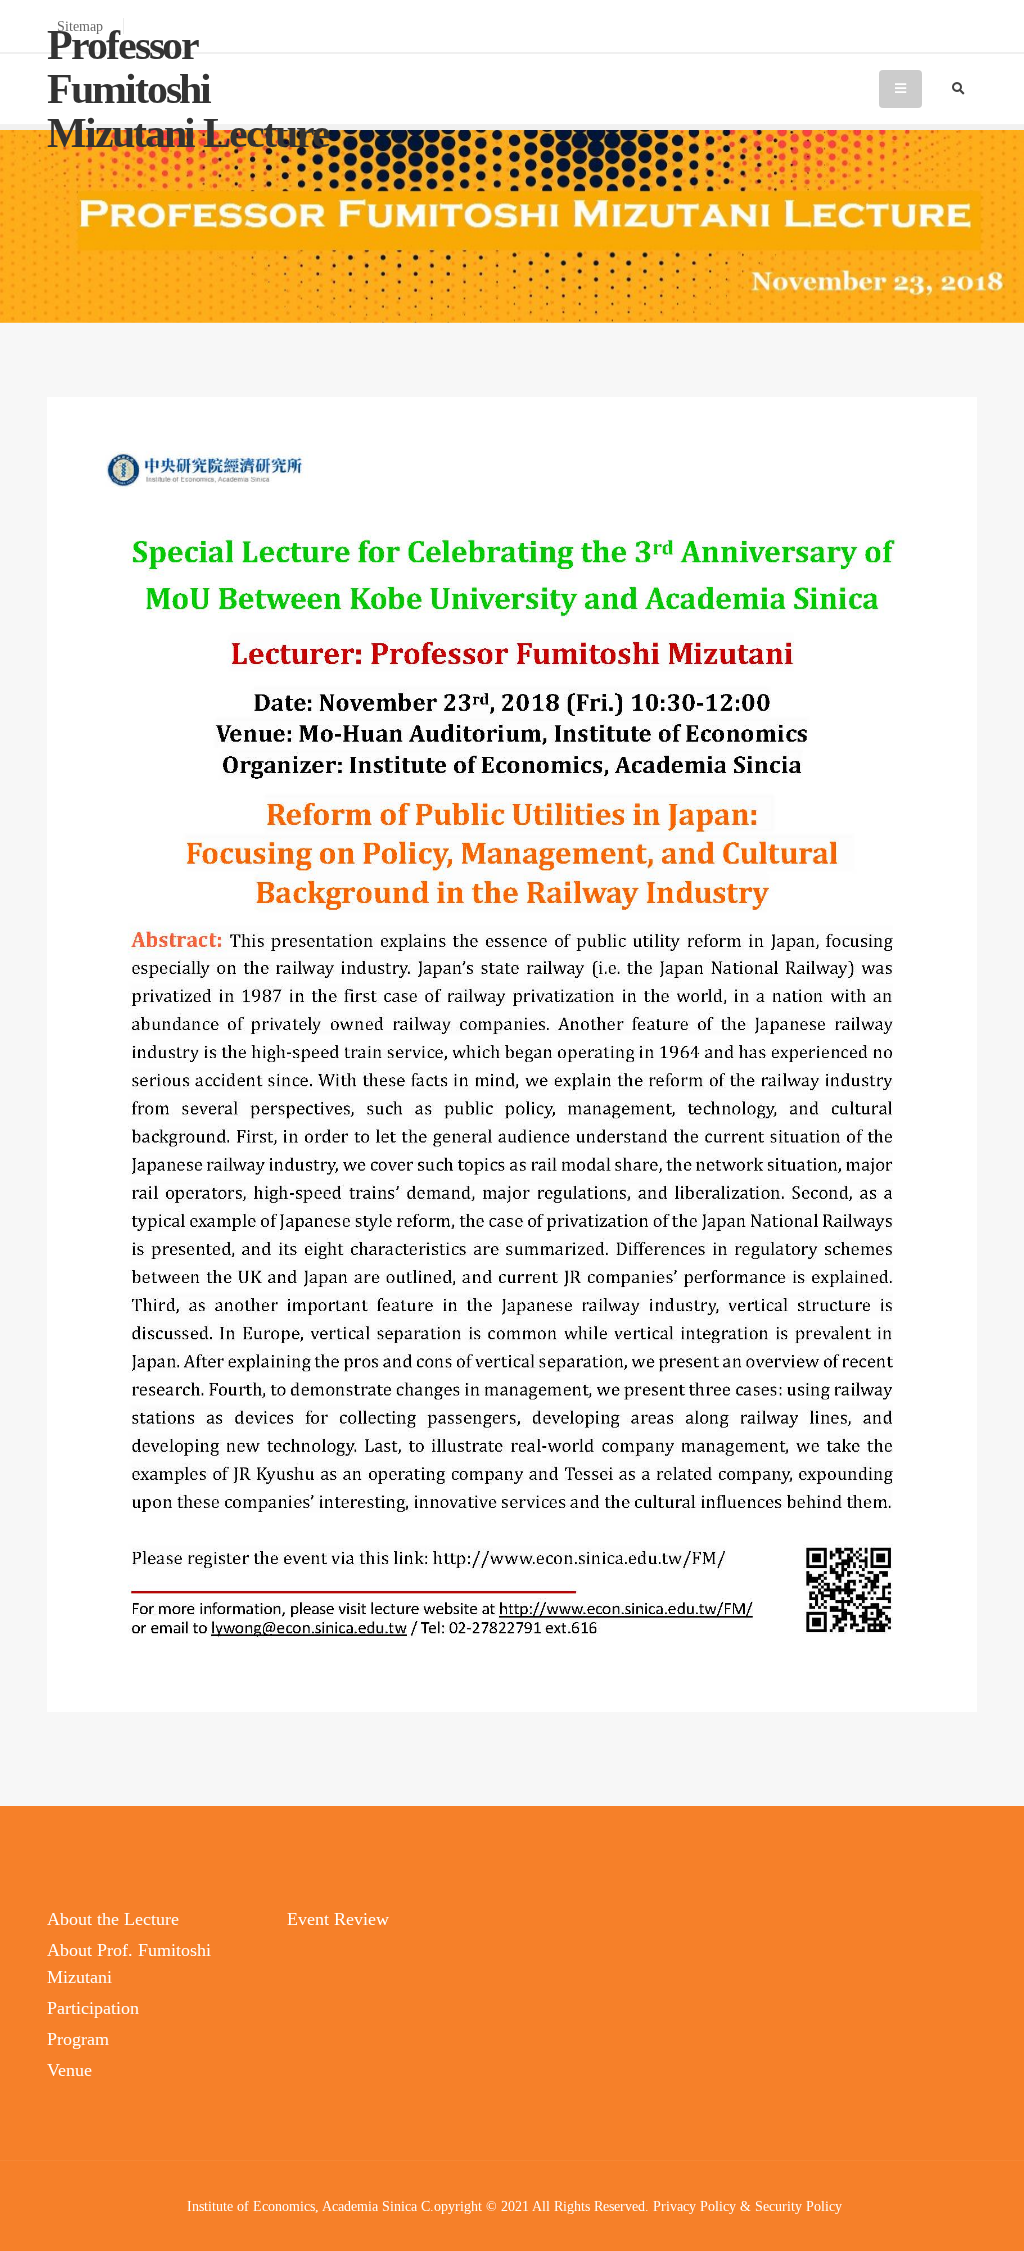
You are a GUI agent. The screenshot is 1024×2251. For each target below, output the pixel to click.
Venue (69, 2070)
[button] (989, 2228)
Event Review (338, 1919)
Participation (93, 2008)
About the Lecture (113, 1919)
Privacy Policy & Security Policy (747, 2206)
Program (78, 2039)
